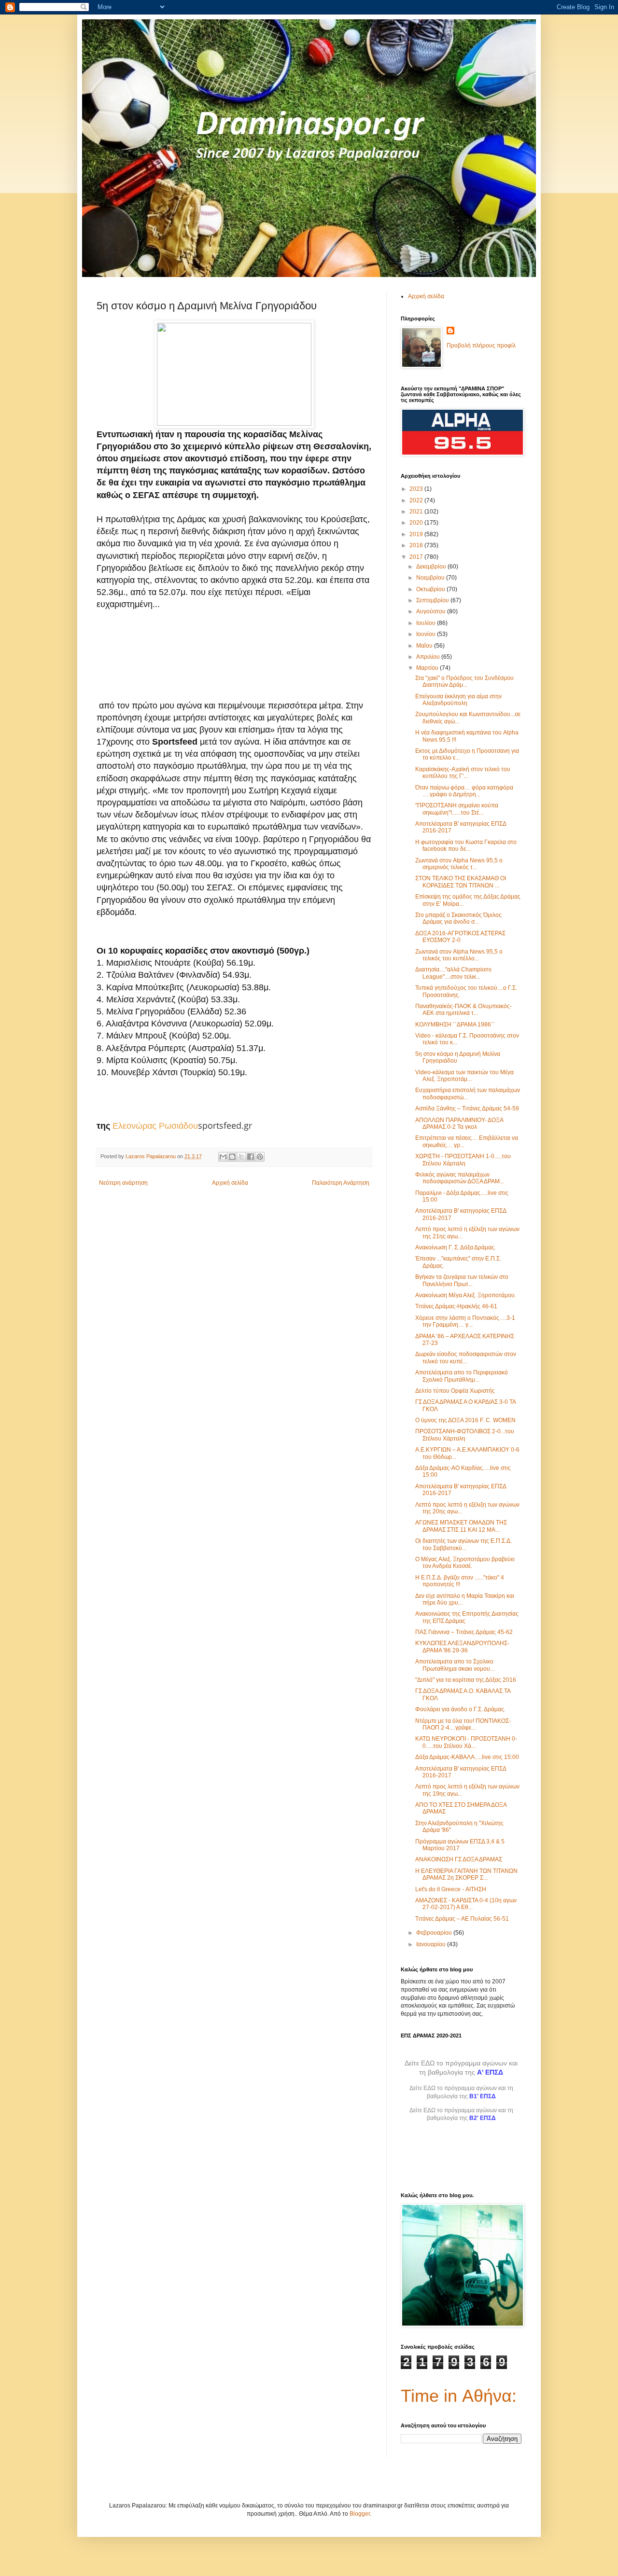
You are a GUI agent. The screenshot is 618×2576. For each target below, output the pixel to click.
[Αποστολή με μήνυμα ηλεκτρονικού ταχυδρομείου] (223, 1157)
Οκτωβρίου (431, 589)
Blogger (360, 2514)
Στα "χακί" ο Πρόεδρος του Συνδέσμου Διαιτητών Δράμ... (464, 681)
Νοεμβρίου (431, 578)
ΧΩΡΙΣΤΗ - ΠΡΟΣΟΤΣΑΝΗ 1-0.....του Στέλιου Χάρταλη (463, 1160)
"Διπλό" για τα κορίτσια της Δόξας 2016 (466, 1680)
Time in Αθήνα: (459, 2396)
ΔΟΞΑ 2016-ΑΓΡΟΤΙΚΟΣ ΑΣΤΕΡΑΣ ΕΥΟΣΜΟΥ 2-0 (460, 937)
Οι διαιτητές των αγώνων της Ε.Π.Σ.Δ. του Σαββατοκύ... (463, 1544)
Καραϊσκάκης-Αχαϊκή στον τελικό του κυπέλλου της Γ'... (463, 773)
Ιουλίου (427, 623)
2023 (417, 489)
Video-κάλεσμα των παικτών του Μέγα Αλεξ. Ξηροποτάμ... (464, 1076)
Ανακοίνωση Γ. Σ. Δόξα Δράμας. (456, 1247)
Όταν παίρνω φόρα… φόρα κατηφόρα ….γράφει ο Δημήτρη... (464, 791)
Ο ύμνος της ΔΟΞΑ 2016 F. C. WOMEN (465, 1420)
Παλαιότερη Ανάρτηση (341, 1183)
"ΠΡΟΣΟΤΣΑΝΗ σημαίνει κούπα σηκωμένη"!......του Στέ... (457, 809)
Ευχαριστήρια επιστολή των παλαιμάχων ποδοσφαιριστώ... (468, 1094)
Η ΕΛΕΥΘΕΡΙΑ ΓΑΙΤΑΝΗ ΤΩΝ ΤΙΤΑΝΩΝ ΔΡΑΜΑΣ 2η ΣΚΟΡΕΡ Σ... (466, 1874)
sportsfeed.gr (225, 1125)
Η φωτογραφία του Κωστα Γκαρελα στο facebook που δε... (466, 845)
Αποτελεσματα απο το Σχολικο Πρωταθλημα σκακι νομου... (455, 1665)
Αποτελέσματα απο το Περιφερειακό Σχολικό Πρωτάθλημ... (462, 1376)
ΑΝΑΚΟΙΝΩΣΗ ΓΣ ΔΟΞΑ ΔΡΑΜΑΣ (459, 1859)
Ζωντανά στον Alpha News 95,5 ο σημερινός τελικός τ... (459, 864)
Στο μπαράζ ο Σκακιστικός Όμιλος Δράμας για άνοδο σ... (458, 918)
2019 (417, 534)
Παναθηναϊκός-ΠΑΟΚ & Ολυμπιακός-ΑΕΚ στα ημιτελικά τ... (463, 1010)
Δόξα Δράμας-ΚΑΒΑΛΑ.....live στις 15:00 (467, 1757)
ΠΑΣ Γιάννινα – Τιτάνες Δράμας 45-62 (464, 1632)
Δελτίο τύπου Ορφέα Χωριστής (455, 1391)
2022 (417, 500)
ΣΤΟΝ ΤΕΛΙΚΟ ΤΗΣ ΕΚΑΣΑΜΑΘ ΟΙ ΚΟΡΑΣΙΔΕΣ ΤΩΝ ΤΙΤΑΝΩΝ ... (461, 882)
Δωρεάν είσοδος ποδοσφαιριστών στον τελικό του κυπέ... (466, 1357)
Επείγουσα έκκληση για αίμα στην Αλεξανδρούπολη (458, 700)
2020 (417, 523)
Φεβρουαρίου (435, 1933)
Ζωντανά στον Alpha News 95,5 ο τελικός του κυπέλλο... (459, 955)
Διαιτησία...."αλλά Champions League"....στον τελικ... (453, 973)
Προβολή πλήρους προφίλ (481, 346)
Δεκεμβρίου (432, 567)
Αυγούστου (432, 611)
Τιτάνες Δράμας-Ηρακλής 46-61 (456, 1306)
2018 (417, 545)
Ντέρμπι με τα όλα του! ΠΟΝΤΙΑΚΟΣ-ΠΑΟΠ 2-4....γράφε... (463, 1724)
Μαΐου (425, 646)
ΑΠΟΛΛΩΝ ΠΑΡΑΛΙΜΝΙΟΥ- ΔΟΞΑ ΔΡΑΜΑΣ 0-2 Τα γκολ (459, 1123)
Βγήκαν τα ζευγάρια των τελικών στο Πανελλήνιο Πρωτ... (462, 1280)
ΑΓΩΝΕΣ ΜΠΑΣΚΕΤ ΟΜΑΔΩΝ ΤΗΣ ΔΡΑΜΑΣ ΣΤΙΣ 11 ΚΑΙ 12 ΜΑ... (461, 1526)
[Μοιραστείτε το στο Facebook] (251, 1157)
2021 (417, 512)
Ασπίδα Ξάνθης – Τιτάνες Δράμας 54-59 (467, 1108)
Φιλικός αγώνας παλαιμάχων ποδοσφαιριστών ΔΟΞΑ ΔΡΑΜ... (460, 1178)
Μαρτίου (428, 668)
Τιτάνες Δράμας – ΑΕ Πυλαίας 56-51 (462, 1919)
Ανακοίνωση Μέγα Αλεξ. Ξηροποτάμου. (466, 1295)
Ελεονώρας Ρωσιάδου (155, 1126)
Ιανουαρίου (432, 1944)
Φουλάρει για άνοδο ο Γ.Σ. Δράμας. (460, 1709)
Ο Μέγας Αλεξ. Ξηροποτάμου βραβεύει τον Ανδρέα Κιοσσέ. (465, 1563)
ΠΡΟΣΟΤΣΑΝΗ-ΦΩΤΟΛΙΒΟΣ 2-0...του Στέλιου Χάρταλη (465, 1435)
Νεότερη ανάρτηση (123, 1183)
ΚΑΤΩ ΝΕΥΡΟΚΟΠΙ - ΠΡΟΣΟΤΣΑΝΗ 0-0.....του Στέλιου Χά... (466, 1742)
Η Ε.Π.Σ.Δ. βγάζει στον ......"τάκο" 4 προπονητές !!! (460, 1581)
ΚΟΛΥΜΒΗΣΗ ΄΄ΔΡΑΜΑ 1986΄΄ (455, 1025)
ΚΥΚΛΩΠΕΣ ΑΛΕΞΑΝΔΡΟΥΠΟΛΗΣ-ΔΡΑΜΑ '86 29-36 (462, 1647)
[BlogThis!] (232, 1157)
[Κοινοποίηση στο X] (241, 1157)
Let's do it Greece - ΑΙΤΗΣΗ (451, 1889)
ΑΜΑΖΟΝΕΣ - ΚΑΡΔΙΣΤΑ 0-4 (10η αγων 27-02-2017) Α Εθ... (466, 1904)
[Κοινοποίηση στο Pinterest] (260, 1157)
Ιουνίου (427, 634)
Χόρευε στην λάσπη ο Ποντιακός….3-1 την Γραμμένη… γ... (465, 1321)
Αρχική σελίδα (230, 1183)
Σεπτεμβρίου (433, 600)
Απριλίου (429, 657)
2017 (417, 557)
